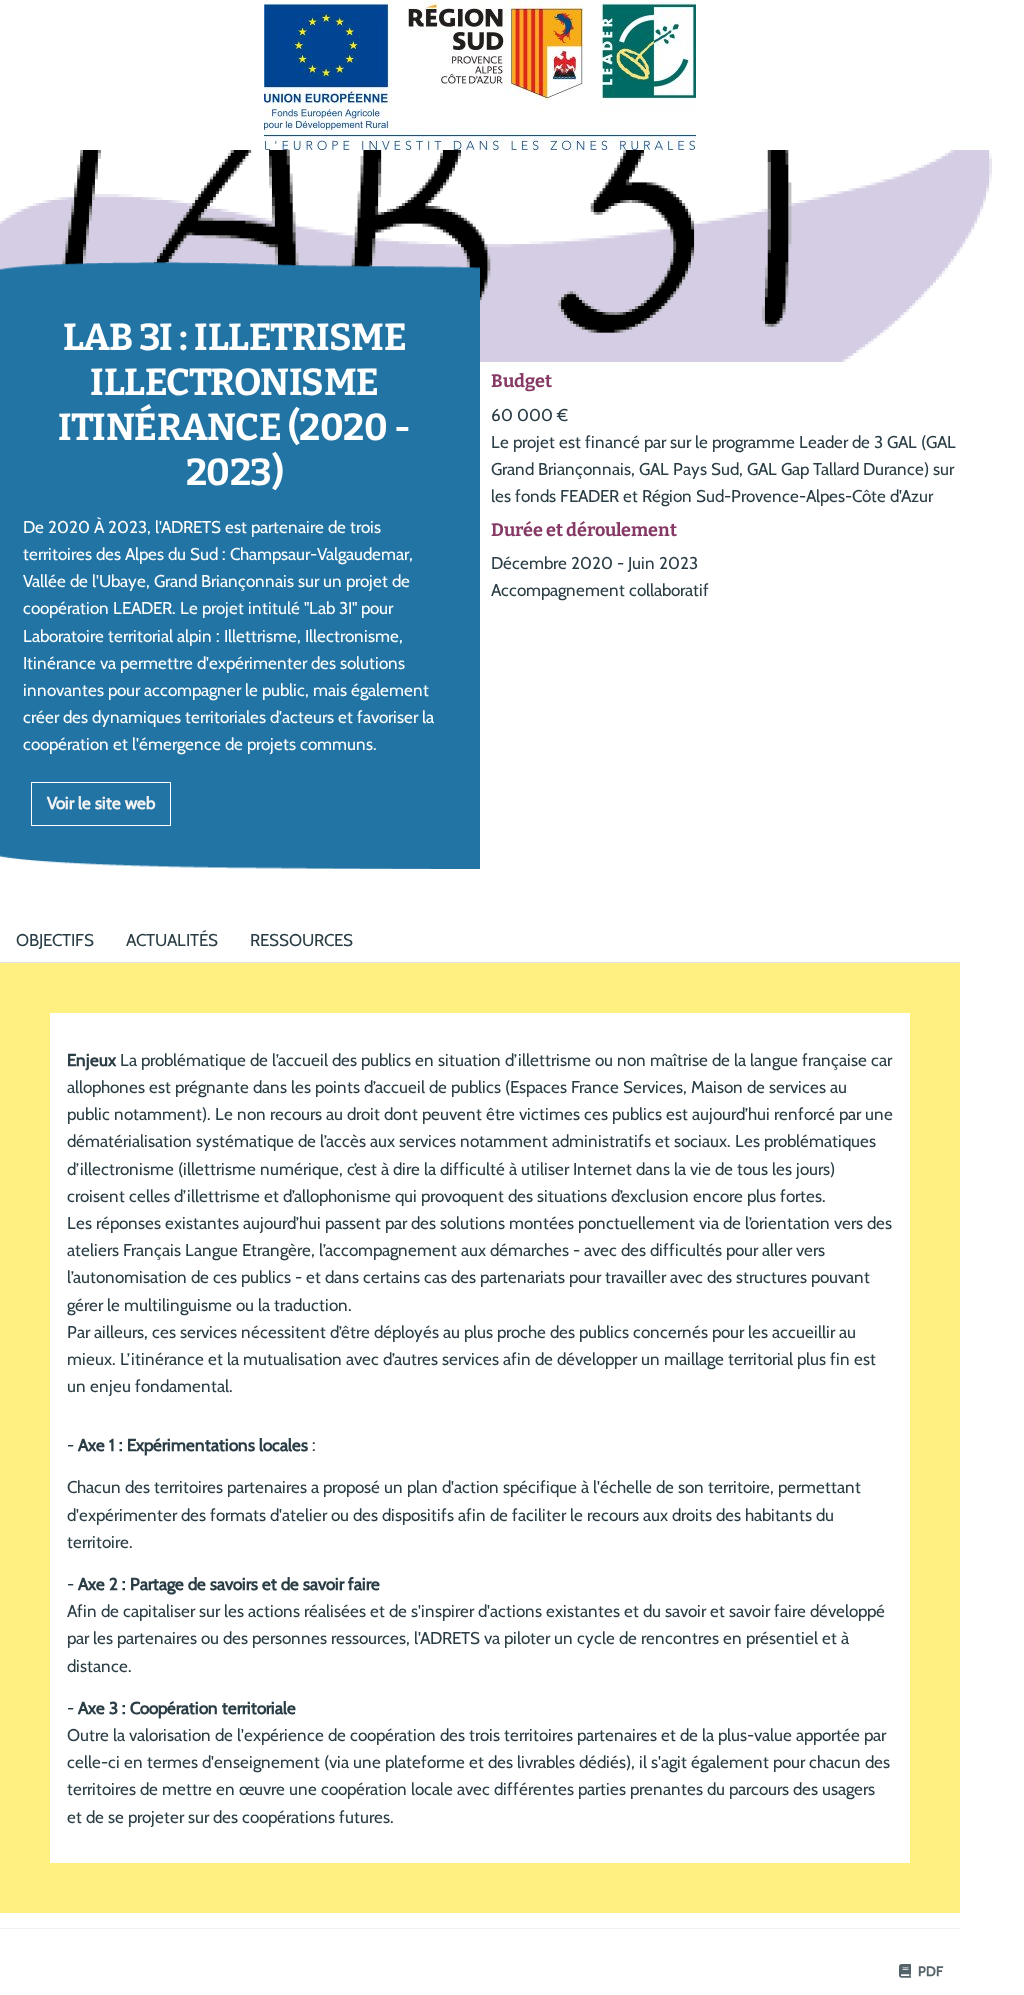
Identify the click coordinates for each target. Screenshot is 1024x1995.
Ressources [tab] (301, 940)
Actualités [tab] (172, 940)
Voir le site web (101, 803)
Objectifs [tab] (55, 940)
